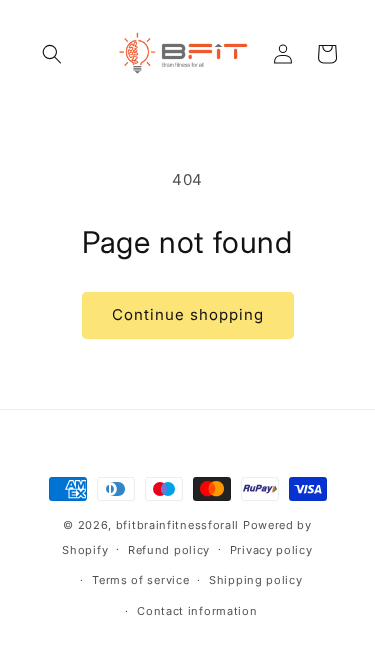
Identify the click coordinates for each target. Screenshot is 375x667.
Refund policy (169, 550)
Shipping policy (256, 580)
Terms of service (140, 580)
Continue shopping (188, 314)
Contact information (197, 611)
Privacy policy (271, 550)
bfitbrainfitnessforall (177, 525)
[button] (52, 54)
